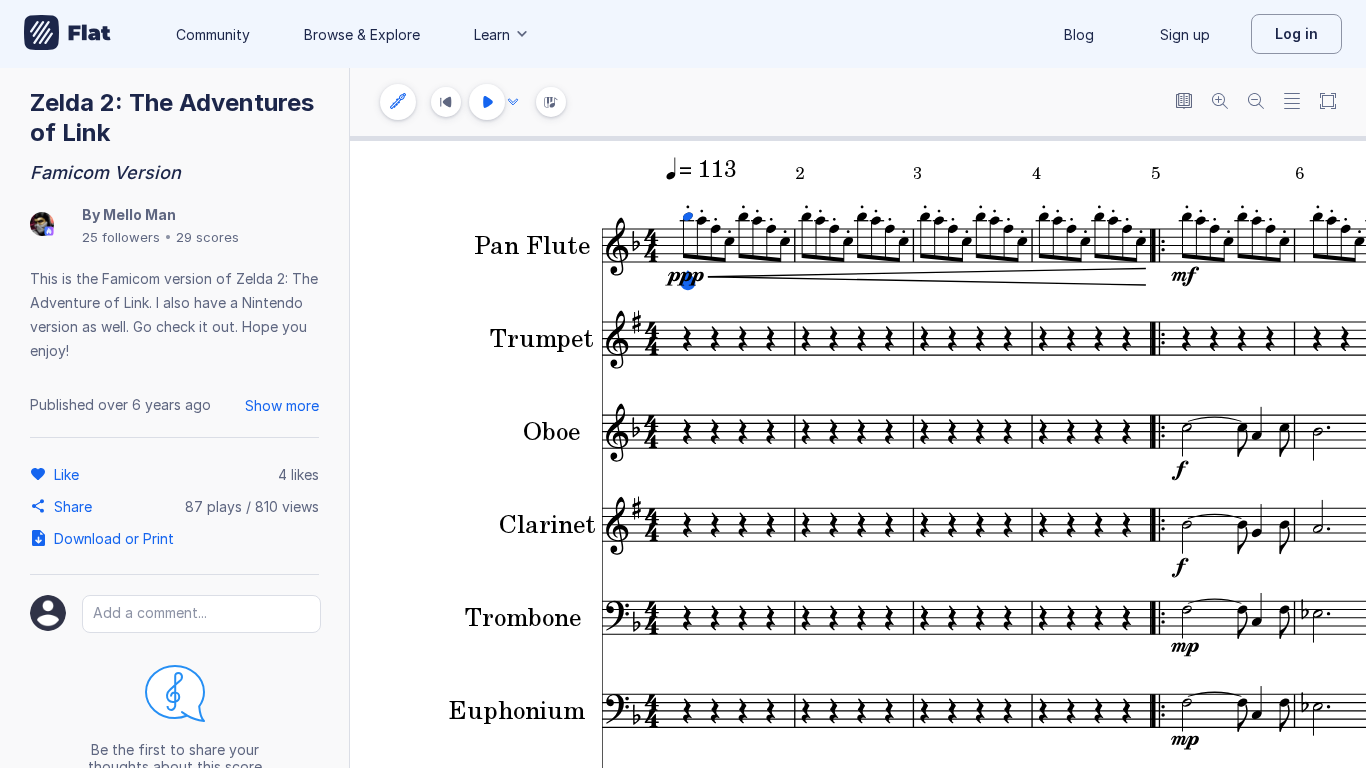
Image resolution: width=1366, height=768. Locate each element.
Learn (492, 34)
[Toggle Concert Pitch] (1184, 102)
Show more (282, 405)
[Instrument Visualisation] (551, 102)
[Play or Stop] (487, 102)
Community (213, 34)
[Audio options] (513, 102)
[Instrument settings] (398, 102)
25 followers (121, 237)
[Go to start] (446, 102)
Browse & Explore (362, 34)
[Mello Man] (42, 225)
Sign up (1185, 34)
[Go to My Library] (67, 34)
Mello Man (139, 214)
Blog (1079, 34)
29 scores (207, 237)
